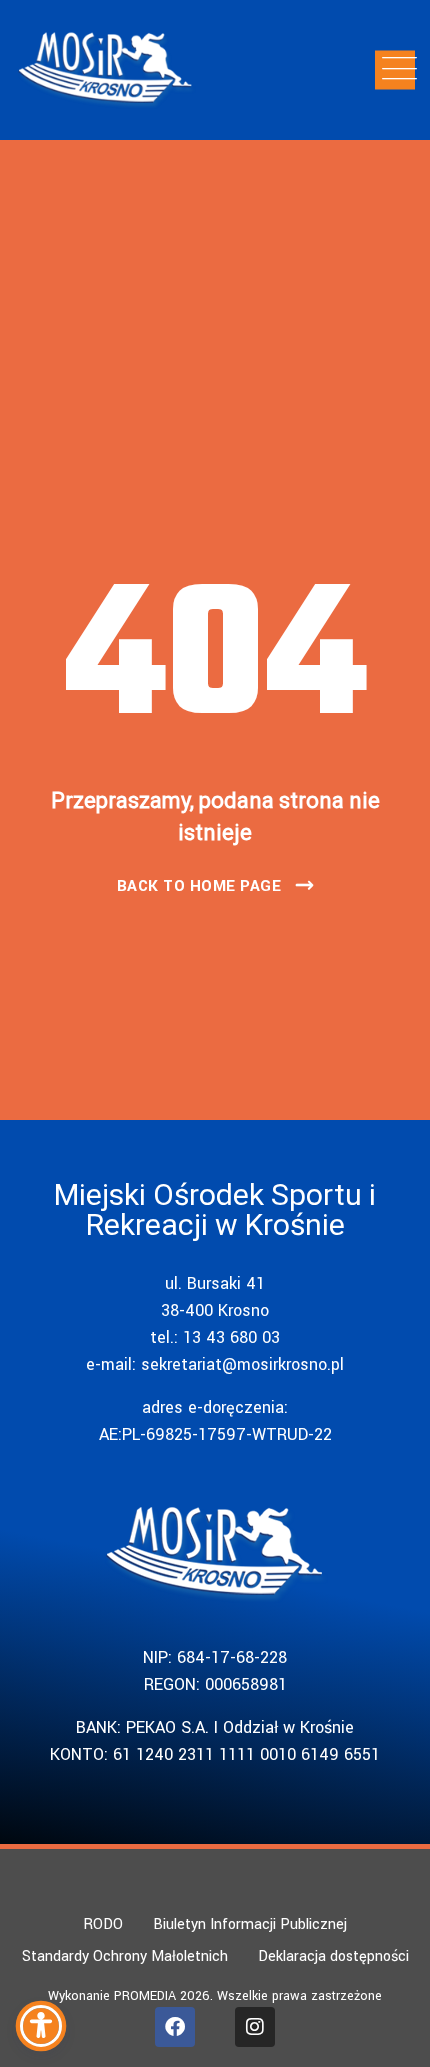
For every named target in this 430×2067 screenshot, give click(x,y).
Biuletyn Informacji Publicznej (250, 1924)
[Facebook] (175, 2027)
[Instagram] (255, 2027)
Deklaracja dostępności (333, 1956)
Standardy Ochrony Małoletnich (125, 1956)
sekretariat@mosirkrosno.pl (242, 1364)
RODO (103, 1924)
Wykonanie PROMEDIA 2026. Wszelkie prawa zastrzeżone (215, 1996)
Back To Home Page (199, 886)
